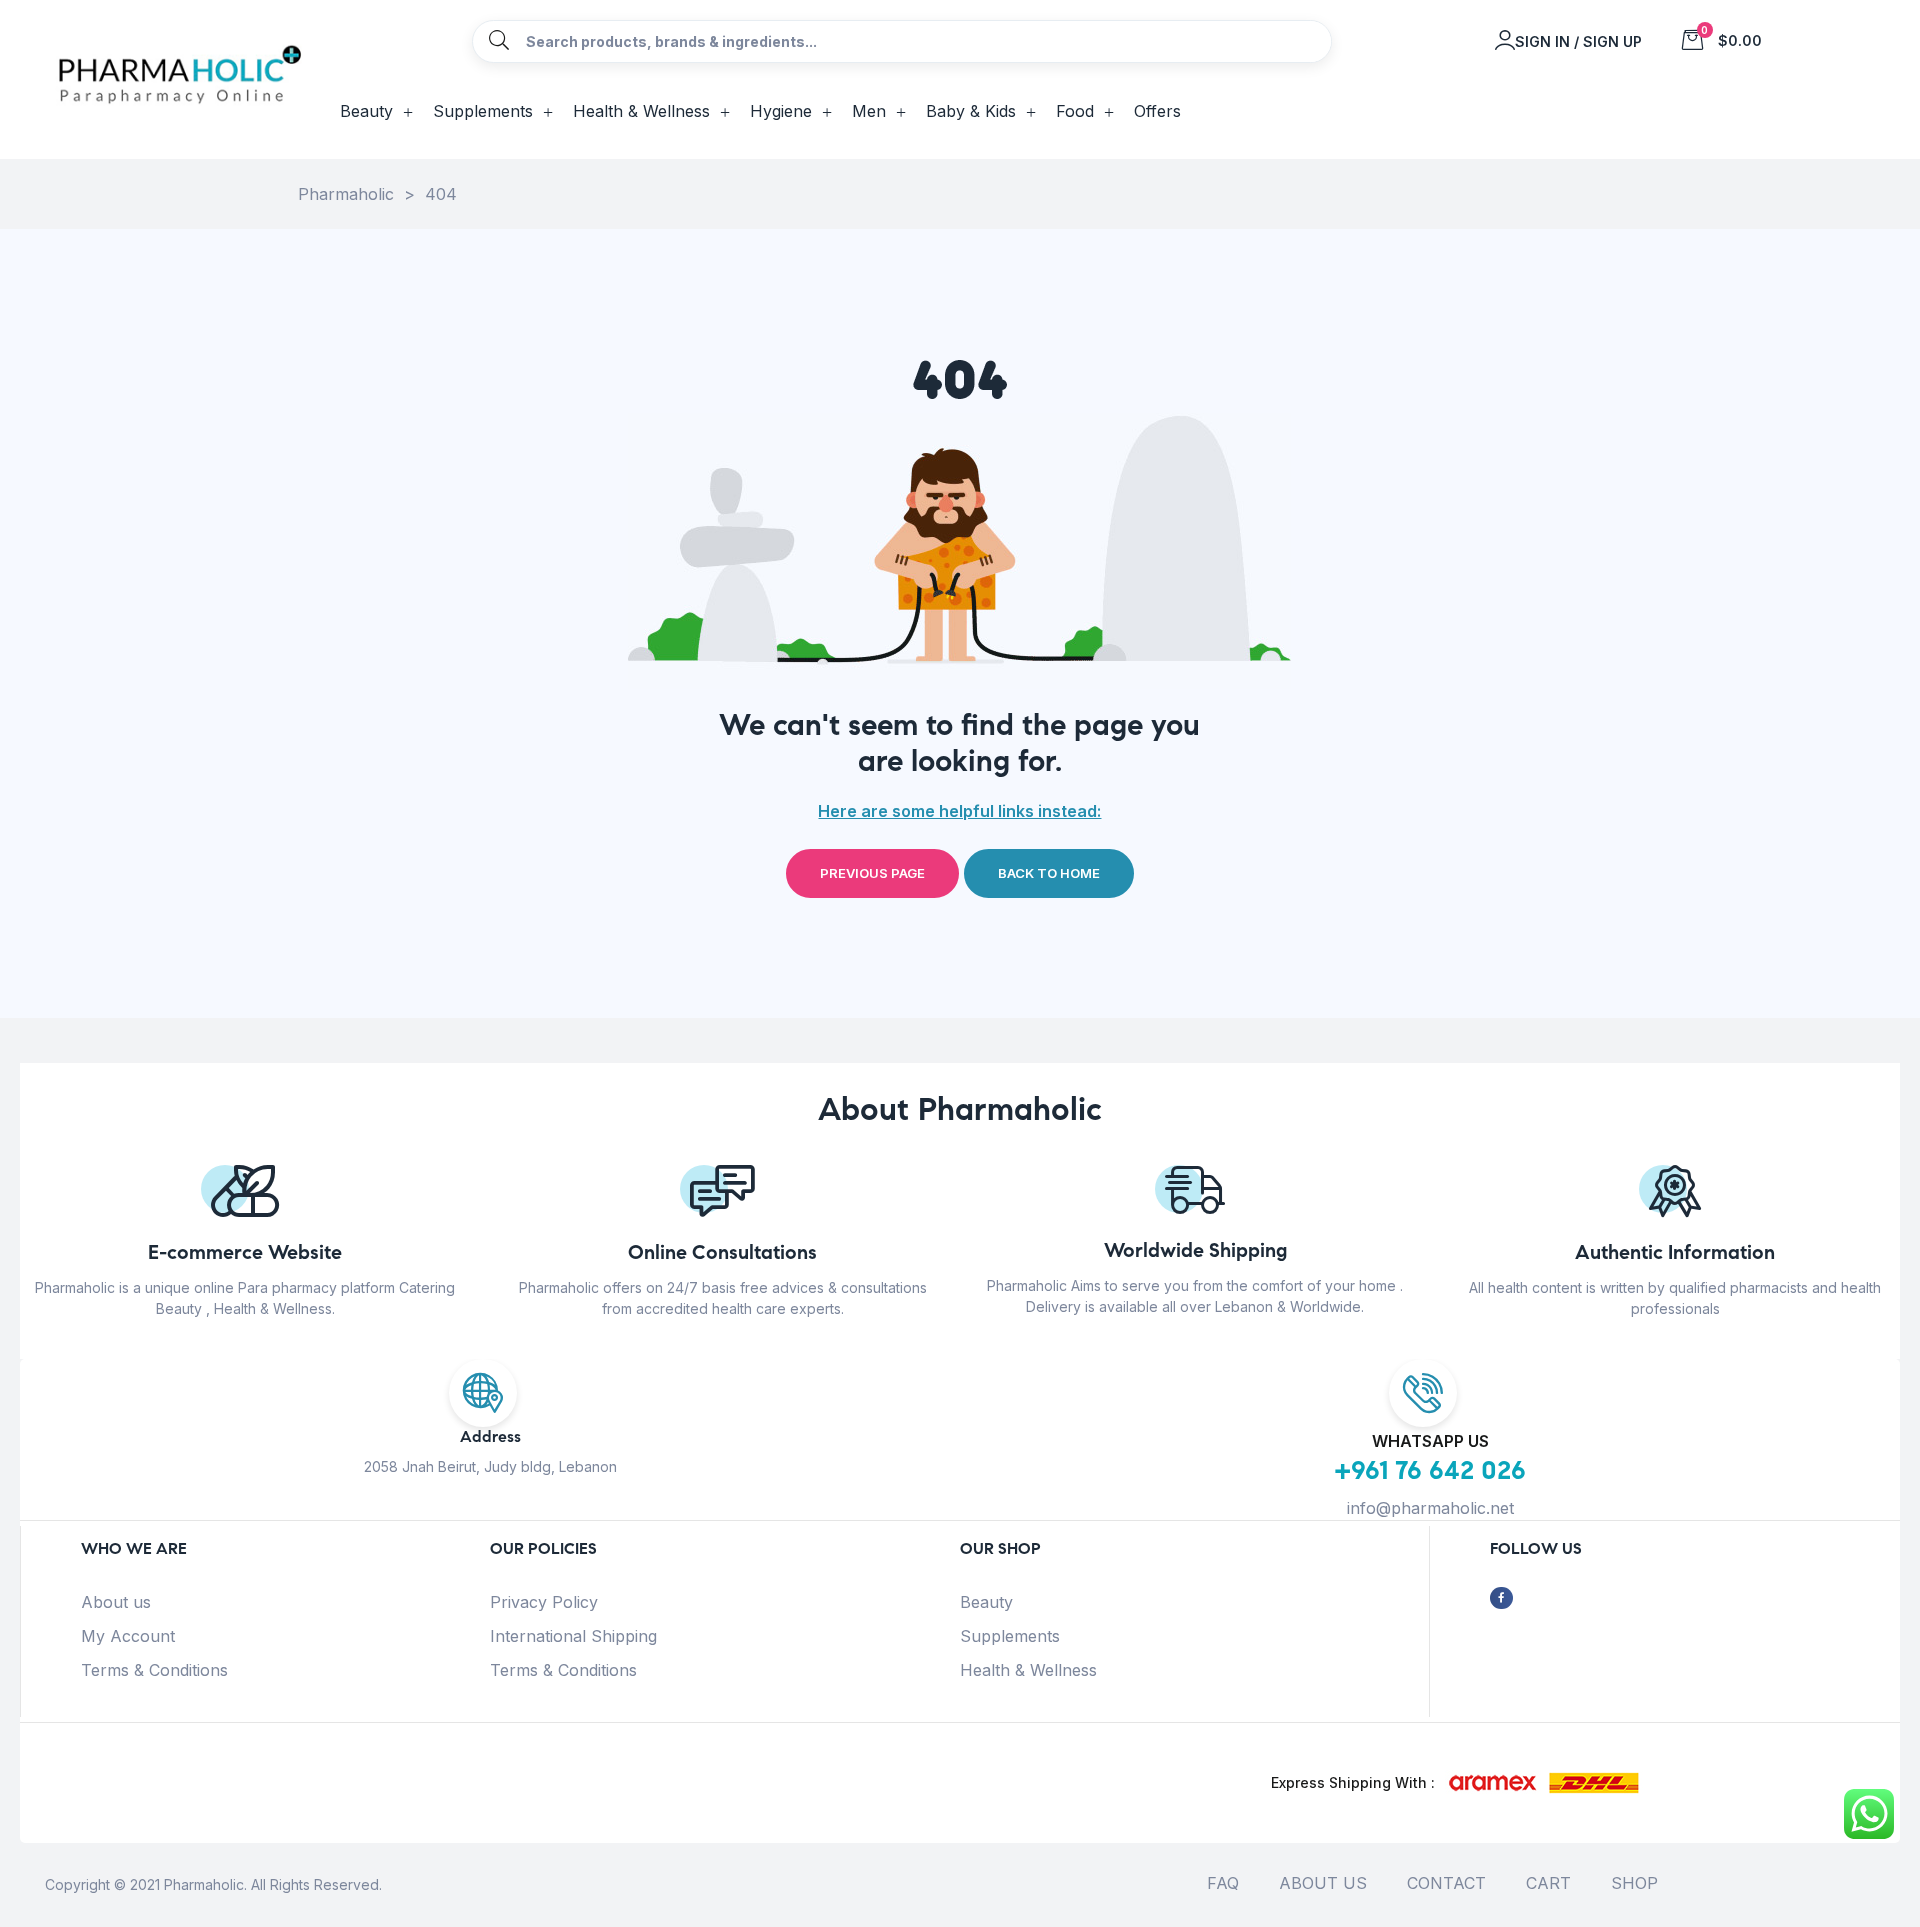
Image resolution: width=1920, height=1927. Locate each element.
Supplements (1010, 1636)
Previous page (872, 873)
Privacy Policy (544, 1602)
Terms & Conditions (154, 1670)
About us (116, 1602)
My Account (128, 1636)
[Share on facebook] (1501, 1598)
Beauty (986, 1602)
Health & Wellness (1028, 1670)
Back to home (1049, 873)
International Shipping (573, 1636)
